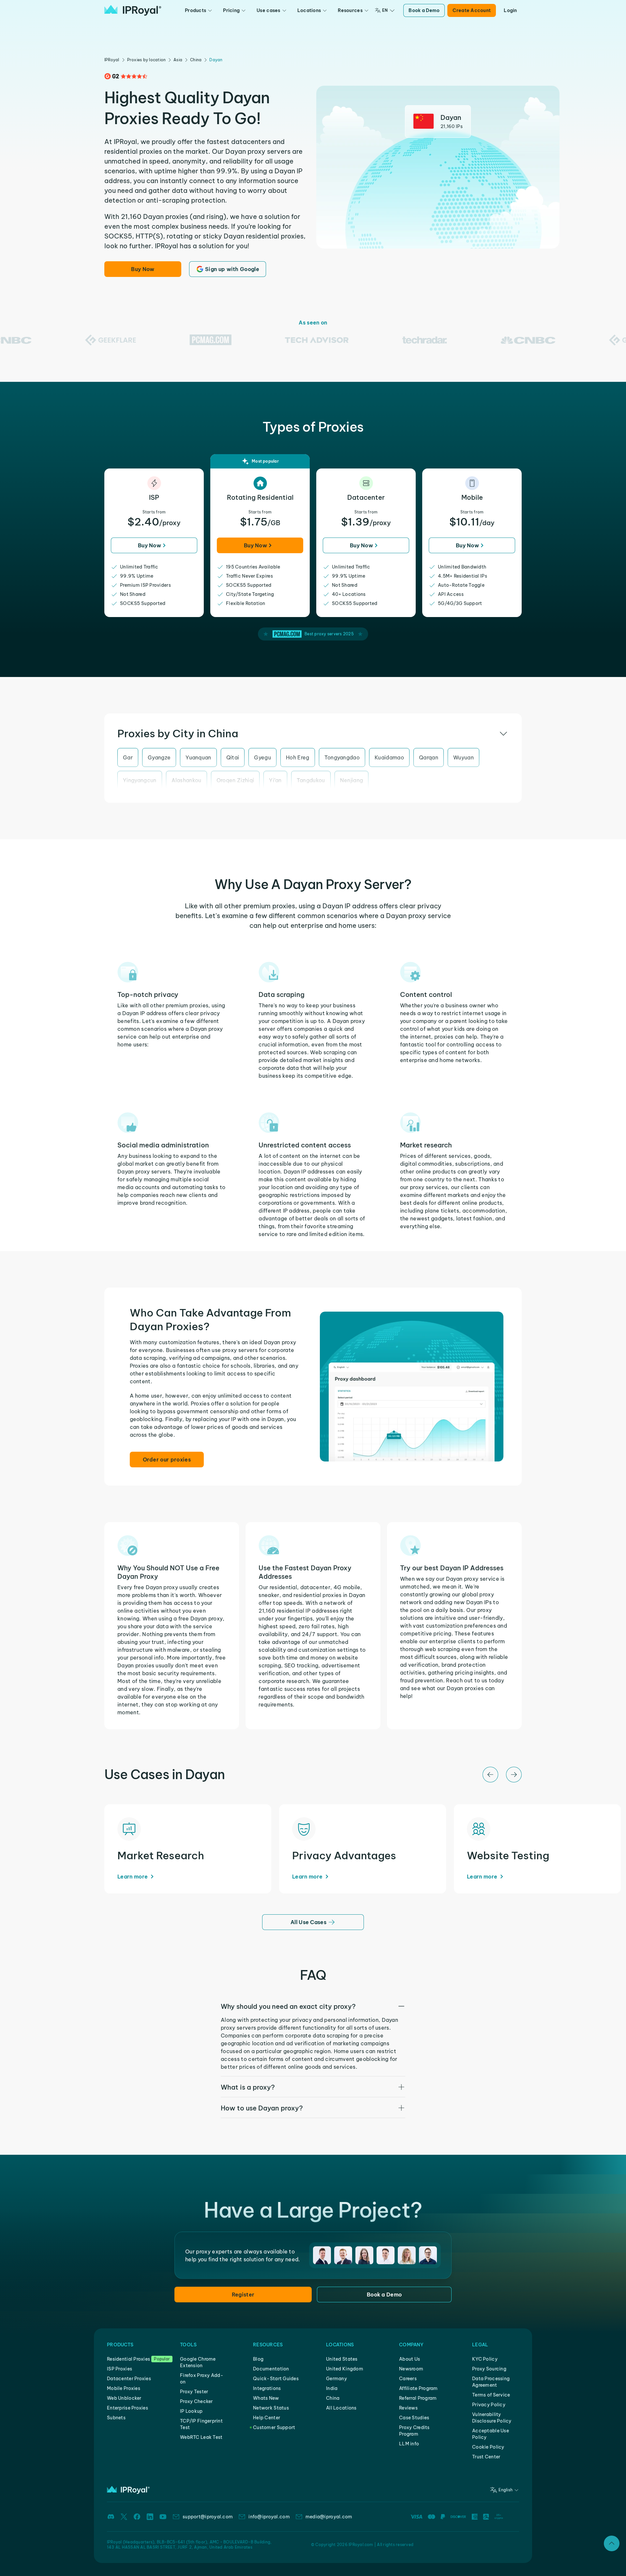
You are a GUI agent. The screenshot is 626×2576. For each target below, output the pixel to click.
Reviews (408, 2408)
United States (342, 2359)
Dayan (216, 60)
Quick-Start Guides (276, 2379)
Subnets (116, 2418)
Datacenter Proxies (129, 2379)
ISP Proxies (119, 2369)
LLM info (409, 2444)
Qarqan (429, 757)
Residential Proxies (128, 2359)
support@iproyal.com (208, 2517)
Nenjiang (352, 780)
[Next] (514, 1775)
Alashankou (186, 780)
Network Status (271, 2408)
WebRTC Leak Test (201, 2437)
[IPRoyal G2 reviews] (126, 76)
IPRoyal (112, 60)
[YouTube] (163, 2517)
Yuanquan (198, 757)
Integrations (267, 2388)
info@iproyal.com (269, 2517)
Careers (408, 2379)
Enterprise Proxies (127, 2408)
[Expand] (612, 2543)
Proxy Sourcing (489, 2369)
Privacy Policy (489, 2405)
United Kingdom (345, 2369)
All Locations (341, 2408)
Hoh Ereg (298, 757)
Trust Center (486, 2457)
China (196, 60)
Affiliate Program (418, 2388)
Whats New (266, 2398)
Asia (178, 60)
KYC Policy (485, 2359)
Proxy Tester (194, 2392)
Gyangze (159, 757)
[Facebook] (137, 2517)
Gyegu (262, 757)
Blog (258, 2359)
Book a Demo (424, 10)
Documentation (271, 2369)
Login (510, 10)
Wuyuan (463, 757)
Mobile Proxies (124, 2388)
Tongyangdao (342, 757)
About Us (410, 2359)
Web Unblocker (124, 2398)
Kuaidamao (389, 757)
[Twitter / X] (124, 2517)
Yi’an (275, 780)
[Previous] (490, 1775)
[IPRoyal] (133, 10)
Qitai (233, 757)
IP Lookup (191, 2411)
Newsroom (411, 2369)
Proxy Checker (196, 2401)
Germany (336, 2379)
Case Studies (414, 2418)
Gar (128, 757)
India (332, 2388)
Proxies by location (147, 60)
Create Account (472, 10)
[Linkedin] (150, 2517)
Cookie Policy (488, 2447)
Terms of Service (491, 2395)
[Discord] (111, 2517)
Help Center (267, 2418)
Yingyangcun (140, 780)
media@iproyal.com (329, 2517)
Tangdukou (311, 780)
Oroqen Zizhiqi (235, 780)
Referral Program (418, 2398)
